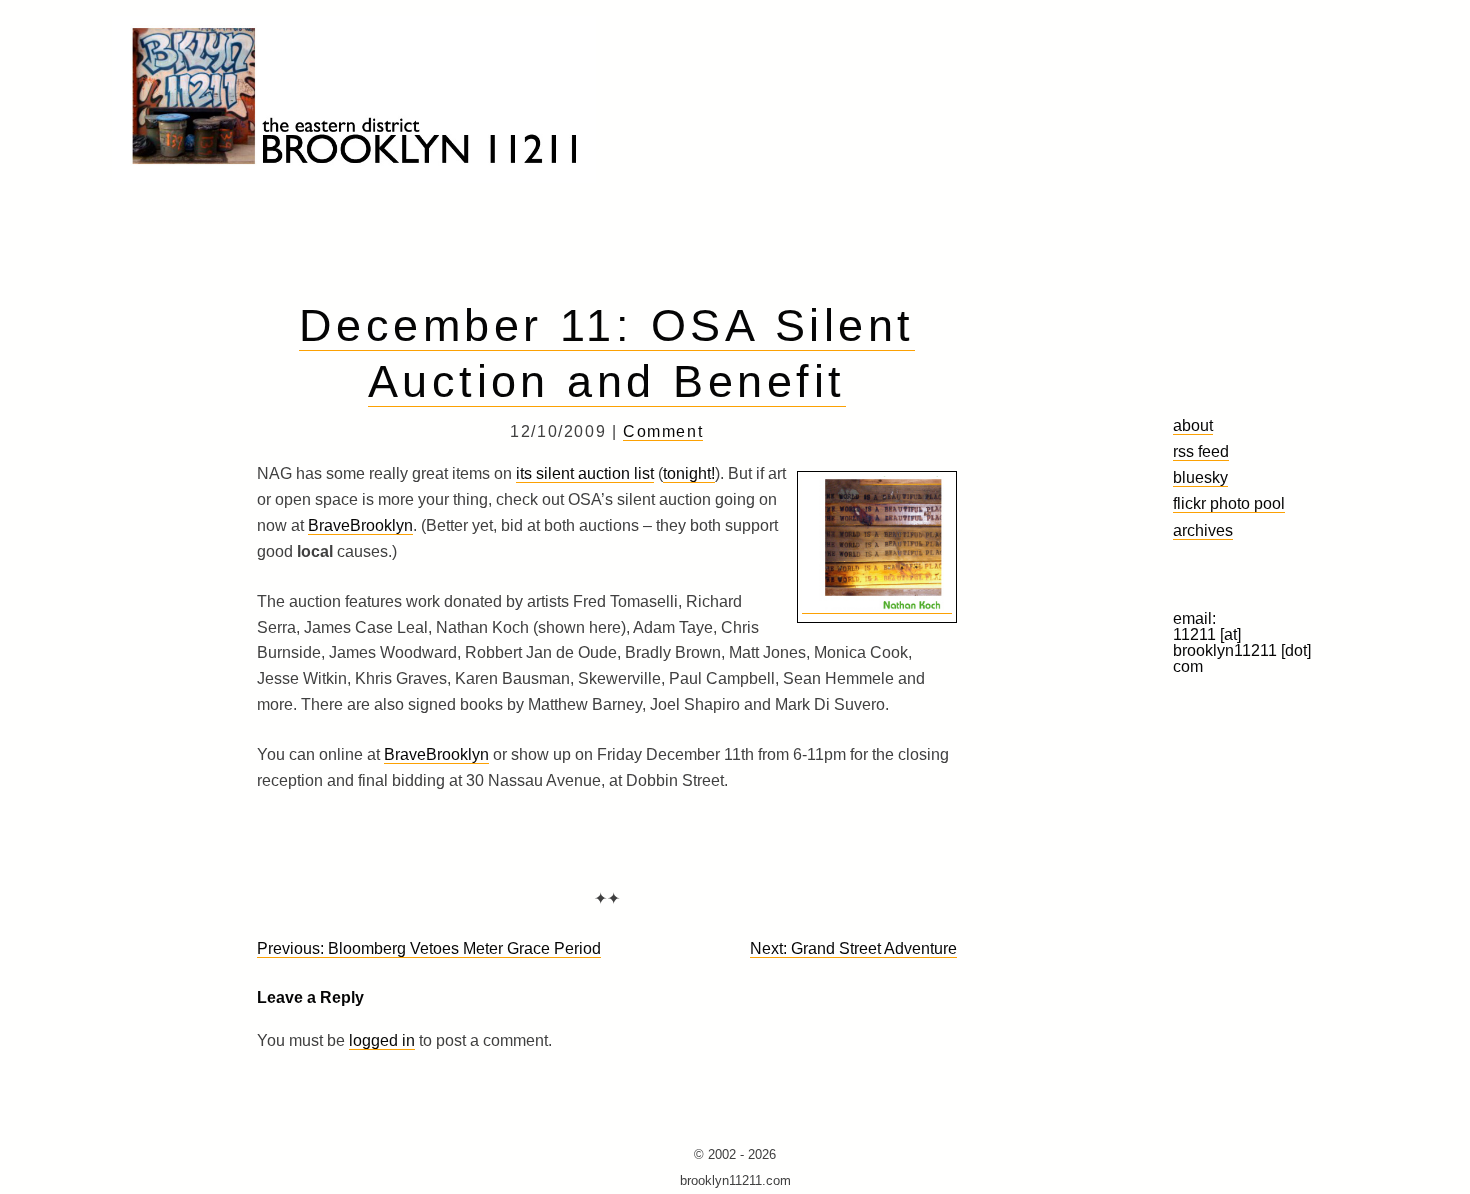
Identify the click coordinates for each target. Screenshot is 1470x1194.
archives (1203, 530)
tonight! (689, 473)
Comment (663, 431)
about (1193, 425)
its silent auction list (585, 473)
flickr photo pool (1229, 503)
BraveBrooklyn (360, 525)
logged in (382, 1040)
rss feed (1201, 451)
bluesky (1200, 477)
